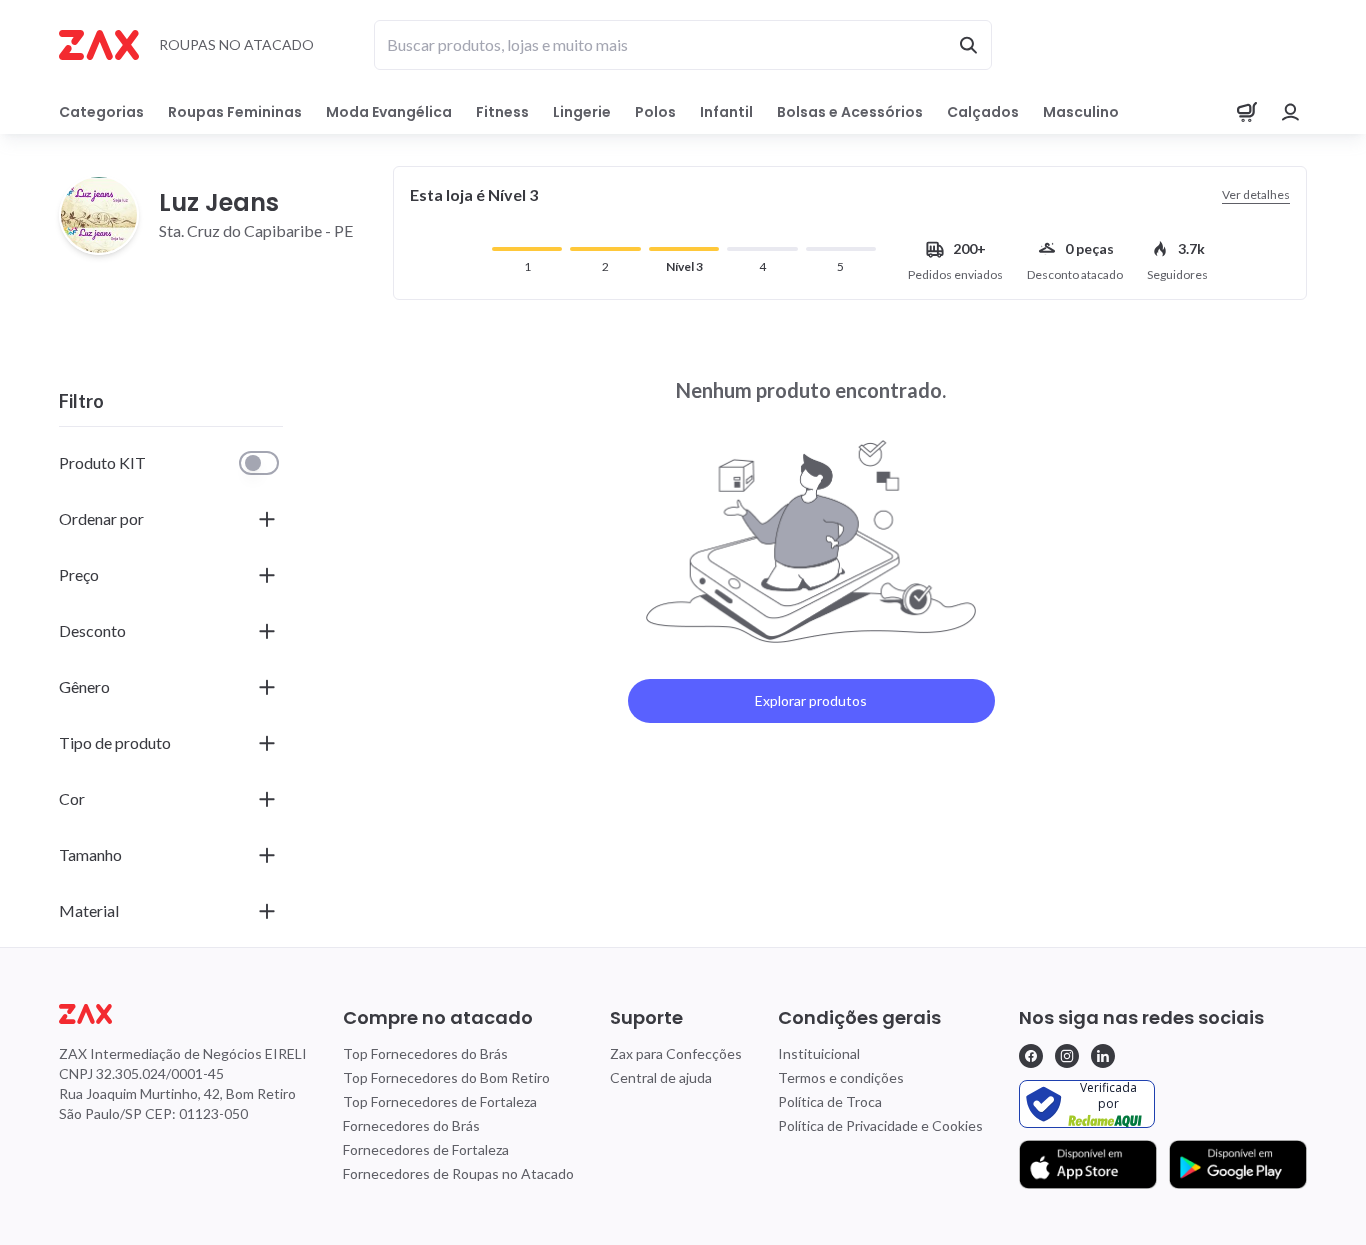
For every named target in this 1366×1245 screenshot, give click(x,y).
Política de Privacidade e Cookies (880, 1125)
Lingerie (582, 112)
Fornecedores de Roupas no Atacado (458, 1173)
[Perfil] (1291, 112)
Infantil (726, 112)
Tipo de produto (115, 742)
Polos (655, 112)
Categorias (101, 112)
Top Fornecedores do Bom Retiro (446, 1077)
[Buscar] (968, 45)
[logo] (183, 1014)
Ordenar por (101, 518)
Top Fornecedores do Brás (425, 1053)
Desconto (92, 630)
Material (89, 910)
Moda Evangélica (389, 112)
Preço (79, 574)
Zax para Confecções (676, 1053)
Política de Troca (830, 1101)
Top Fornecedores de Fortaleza (440, 1101)
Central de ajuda (661, 1077)
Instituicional (819, 1053)
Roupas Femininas (235, 112)
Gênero (84, 686)
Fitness (502, 112)
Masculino (1081, 112)
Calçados (983, 112)
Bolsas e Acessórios (850, 112)
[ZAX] (99, 45)
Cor (72, 798)
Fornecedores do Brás (411, 1125)
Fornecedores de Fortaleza (426, 1149)
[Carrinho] (1247, 112)
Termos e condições (841, 1077)
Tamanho (90, 854)
